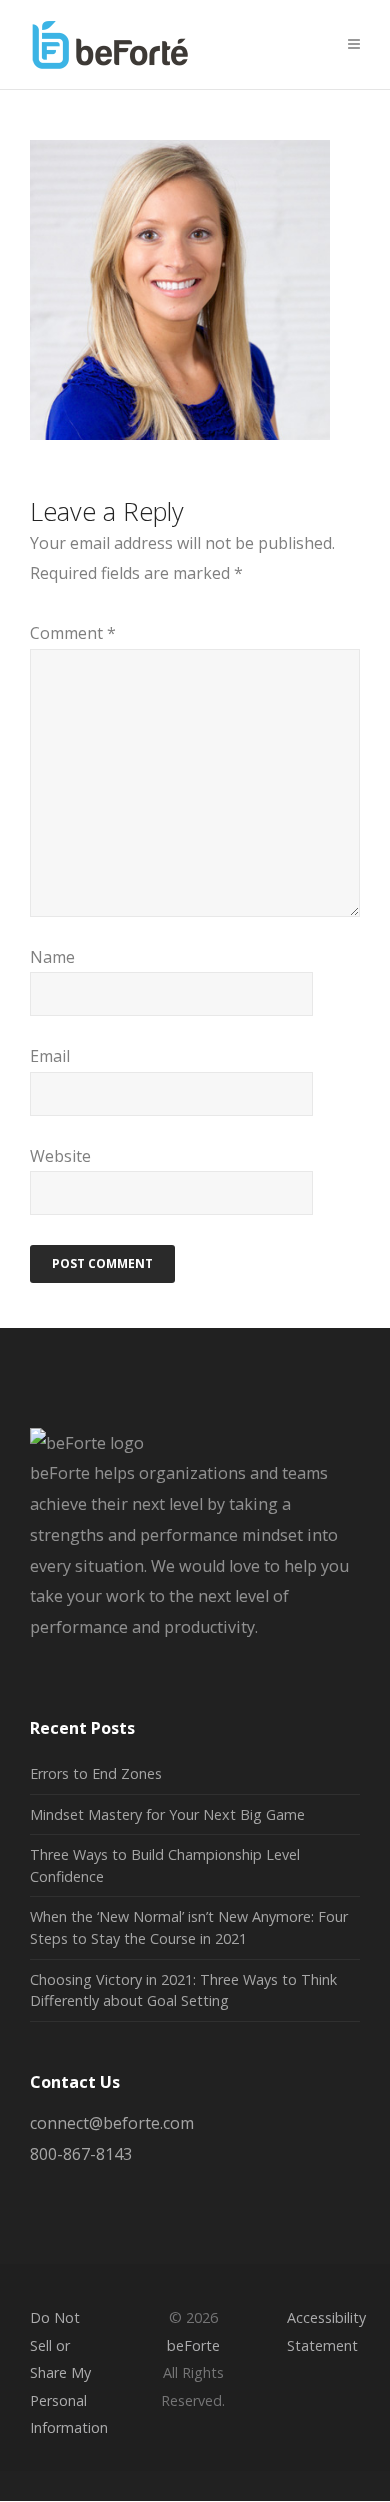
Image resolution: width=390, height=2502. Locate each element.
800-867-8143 (81, 2154)
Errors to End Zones (96, 1773)
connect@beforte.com (112, 2123)
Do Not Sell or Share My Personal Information (69, 2372)
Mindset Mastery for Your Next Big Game (167, 1814)
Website (60, 1156)
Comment (73, 633)
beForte (193, 2345)
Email (50, 1056)
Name (52, 957)
